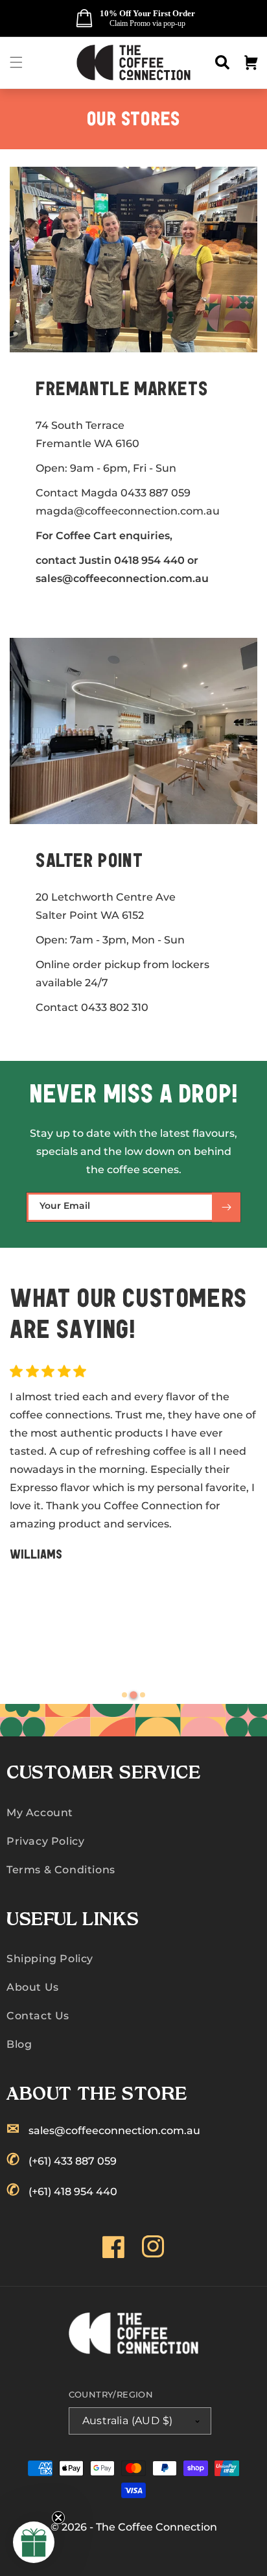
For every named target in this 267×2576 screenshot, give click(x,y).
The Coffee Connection (157, 2527)
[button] (16, 62)
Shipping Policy (50, 1959)
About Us (33, 1987)
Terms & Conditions (61, 1870)
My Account (40, 1813)
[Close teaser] (58, 2518)
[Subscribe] (226, 1207)
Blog (19, 2044)
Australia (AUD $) (128, 2421)
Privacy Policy (45, 1841)
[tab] (124, 1695)
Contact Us (38, 2016)
